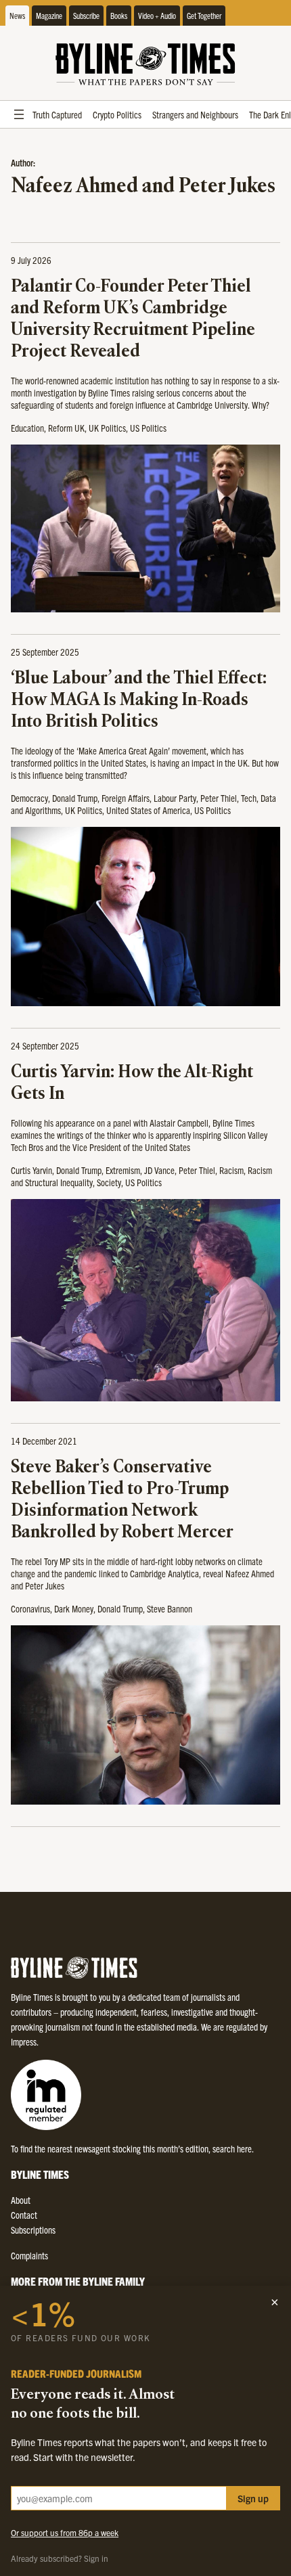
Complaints (29, 2255)
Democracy (29, 798)
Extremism (123, 1170)
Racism (231, 1170)
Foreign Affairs (126, 798)
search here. (233, 2148)
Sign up (253, 2498)
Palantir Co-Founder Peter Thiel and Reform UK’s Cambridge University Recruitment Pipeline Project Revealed (133, 320)
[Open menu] (19, 114)
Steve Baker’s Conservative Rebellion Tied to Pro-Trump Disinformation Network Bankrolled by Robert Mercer (122, 1500)
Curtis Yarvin (31, 1170)
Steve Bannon (170, 1608)
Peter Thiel (219, 798)
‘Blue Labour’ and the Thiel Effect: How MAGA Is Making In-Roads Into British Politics (139, 701)
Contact (24, 2215)
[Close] (275, 2302)
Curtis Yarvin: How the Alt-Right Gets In (132, 1084)
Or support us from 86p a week (65, 2532)
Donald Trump (75, 798)
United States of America (148, 810)
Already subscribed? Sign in (60, 2558)
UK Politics (107, 428)
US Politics (148, 428)
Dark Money (74, 1608)
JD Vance (159, 1170)
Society (109, 1182)
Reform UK (66, 428)
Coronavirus (30, 1608)
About (21, 2200)
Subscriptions (33, 2230)
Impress (24, 2041)
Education (27, 428)
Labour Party (175, 798)
